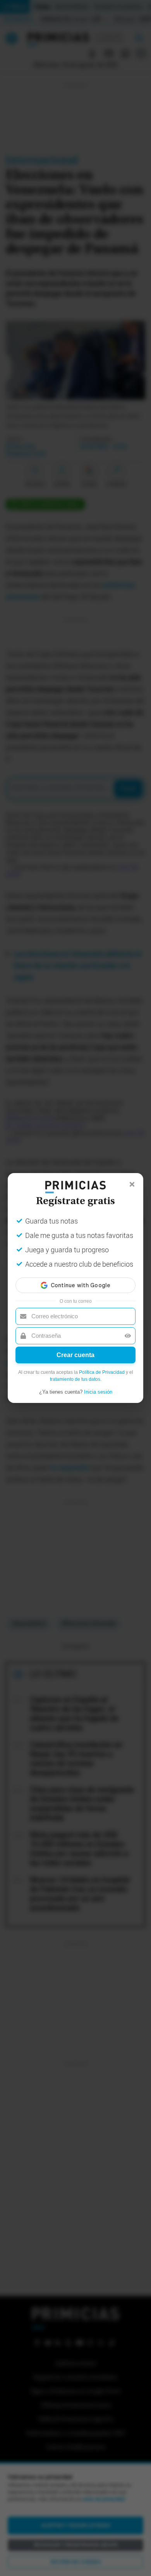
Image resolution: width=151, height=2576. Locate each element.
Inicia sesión (98, 1392)
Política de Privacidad (102, 1372)
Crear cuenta (75, 1355)
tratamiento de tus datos (75, 1379)
